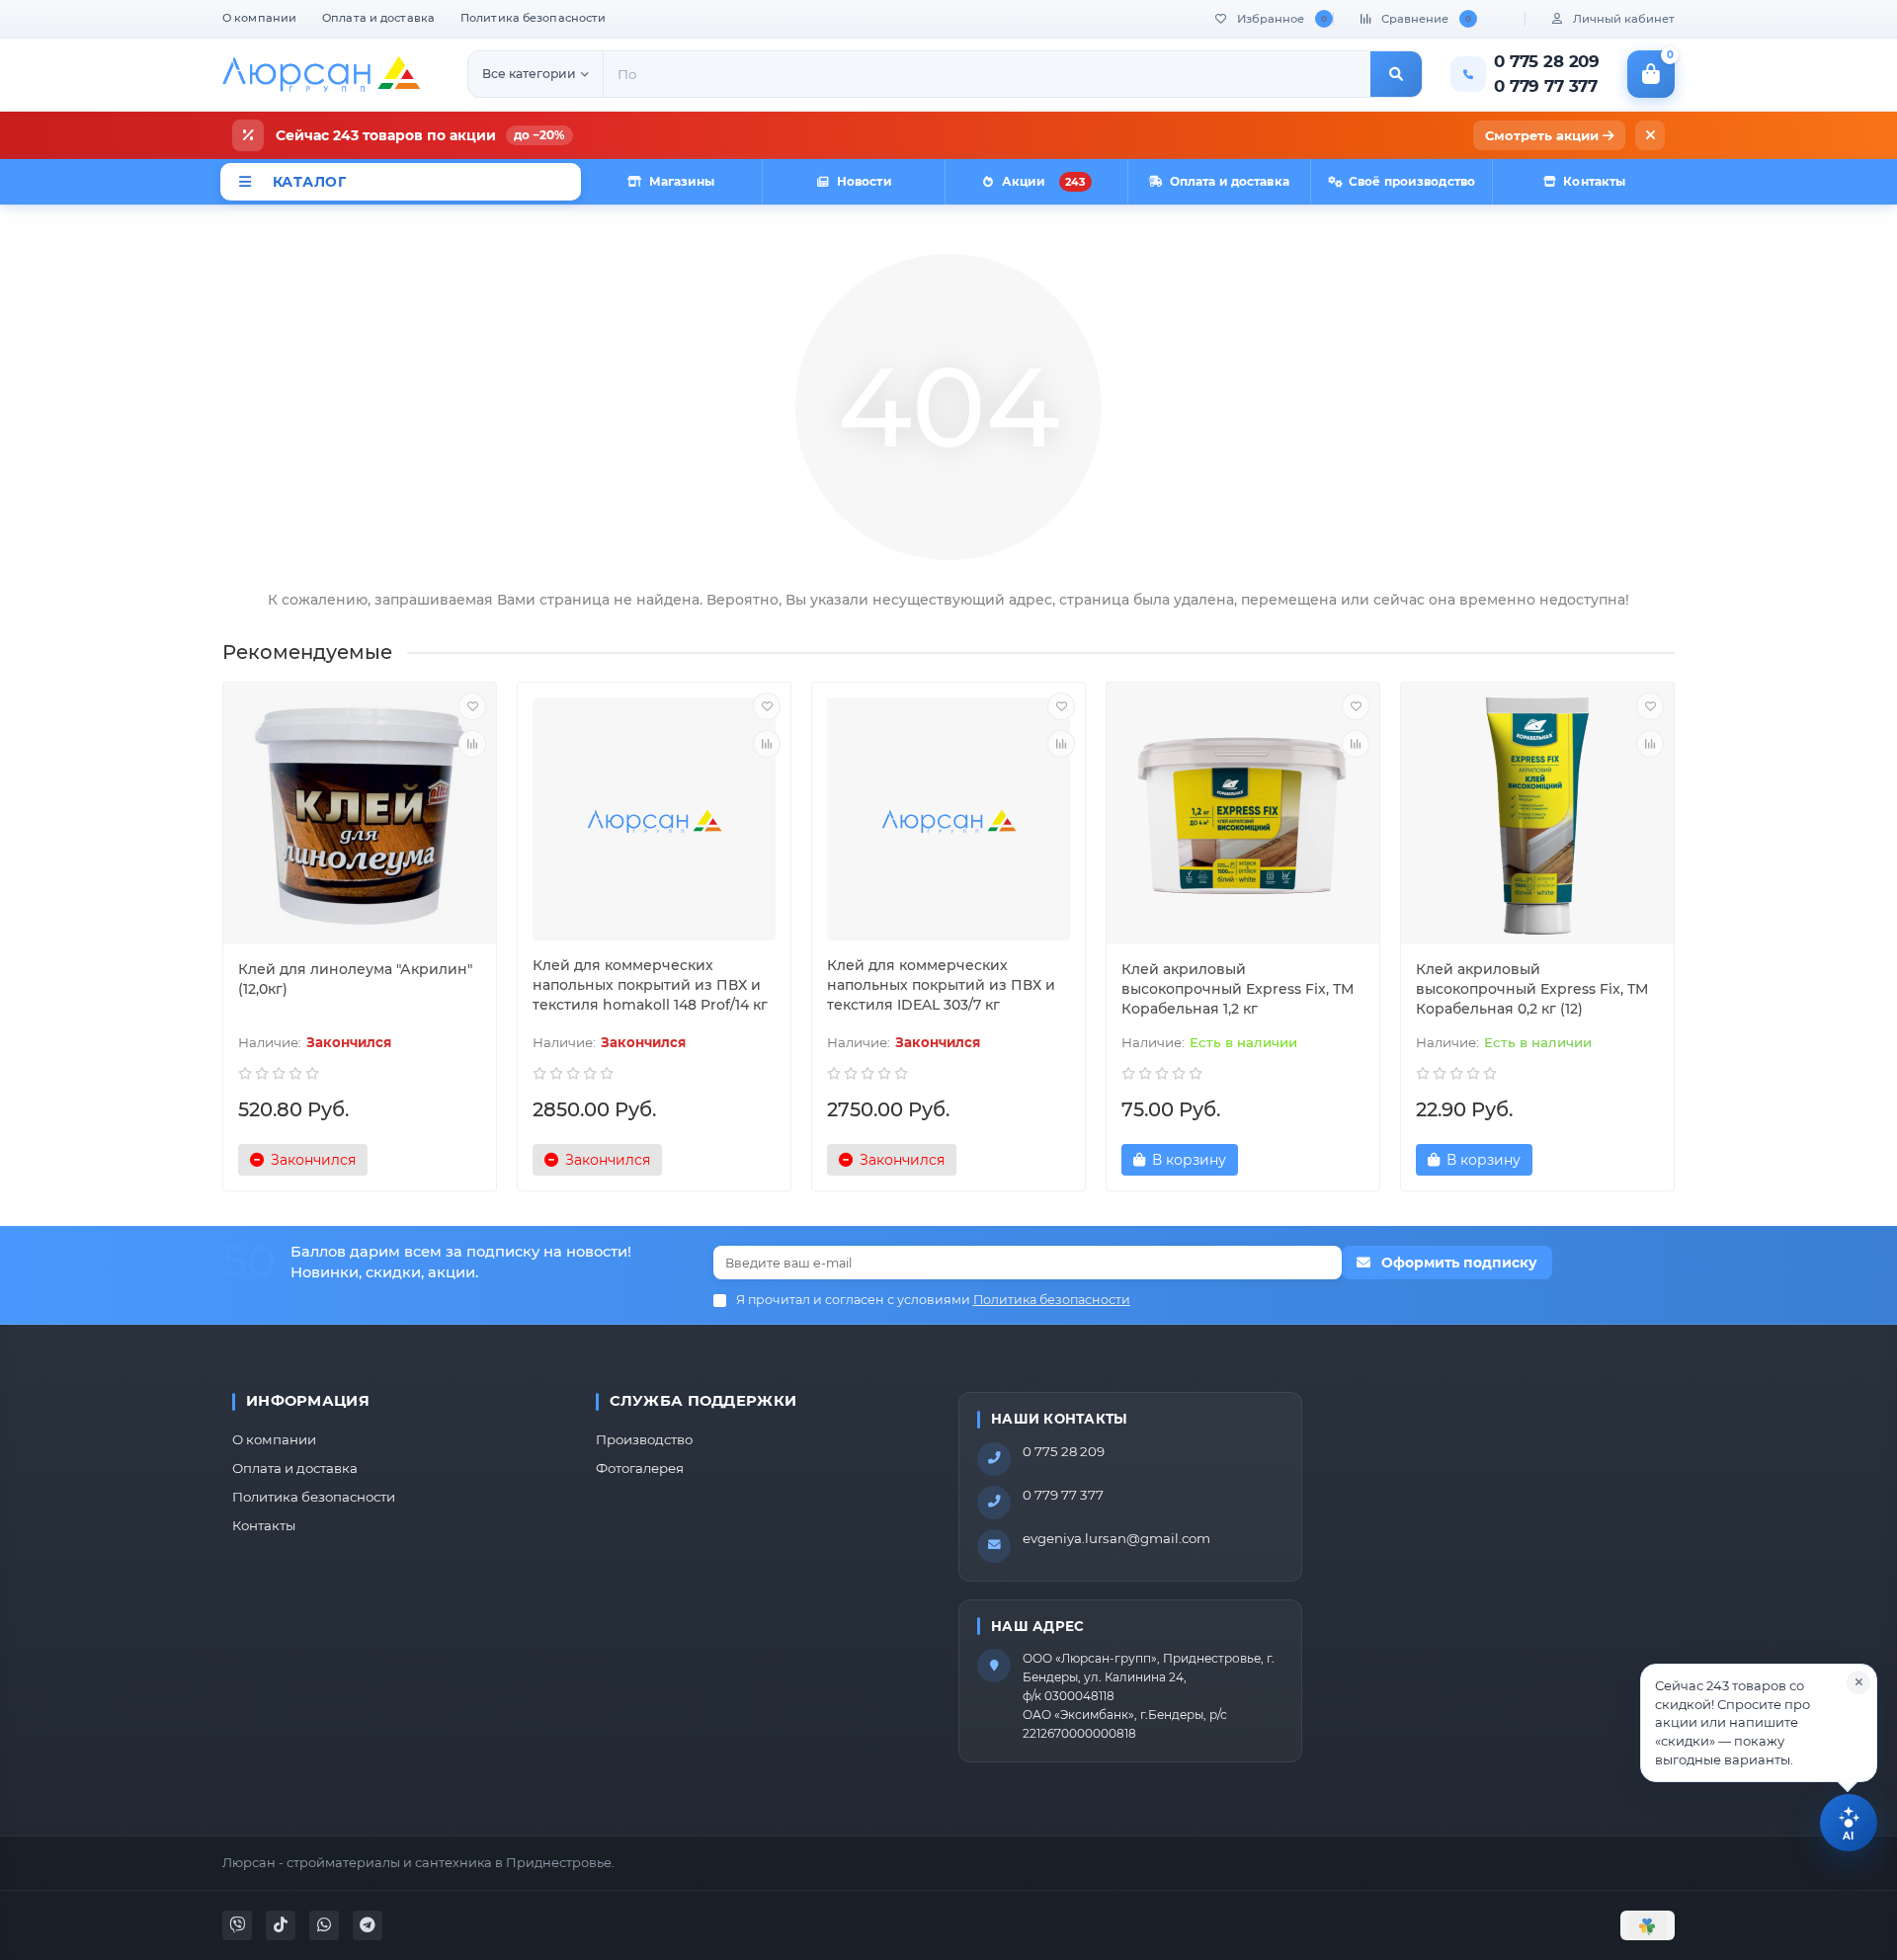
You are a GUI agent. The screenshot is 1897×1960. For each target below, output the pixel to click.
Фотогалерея (640, 1468)
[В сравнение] (472, 744)
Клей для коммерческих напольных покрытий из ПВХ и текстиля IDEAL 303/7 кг (941, 985)
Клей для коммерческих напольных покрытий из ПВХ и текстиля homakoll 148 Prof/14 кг (650, 985)
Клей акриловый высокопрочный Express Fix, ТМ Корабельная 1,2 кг (1237, 989)
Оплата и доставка (378, 18)
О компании (259, 18)
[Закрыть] (1650, 135)
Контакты (264, 1525)
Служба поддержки (703, 1401)
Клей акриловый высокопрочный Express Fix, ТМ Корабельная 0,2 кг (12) (1532, 989)
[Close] (1858, 1682)
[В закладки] (472, 706)
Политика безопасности (533, 18)
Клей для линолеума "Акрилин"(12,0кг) (355, 979)
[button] (1759, 1723)
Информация (308, 1401)
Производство (644, 1439)
